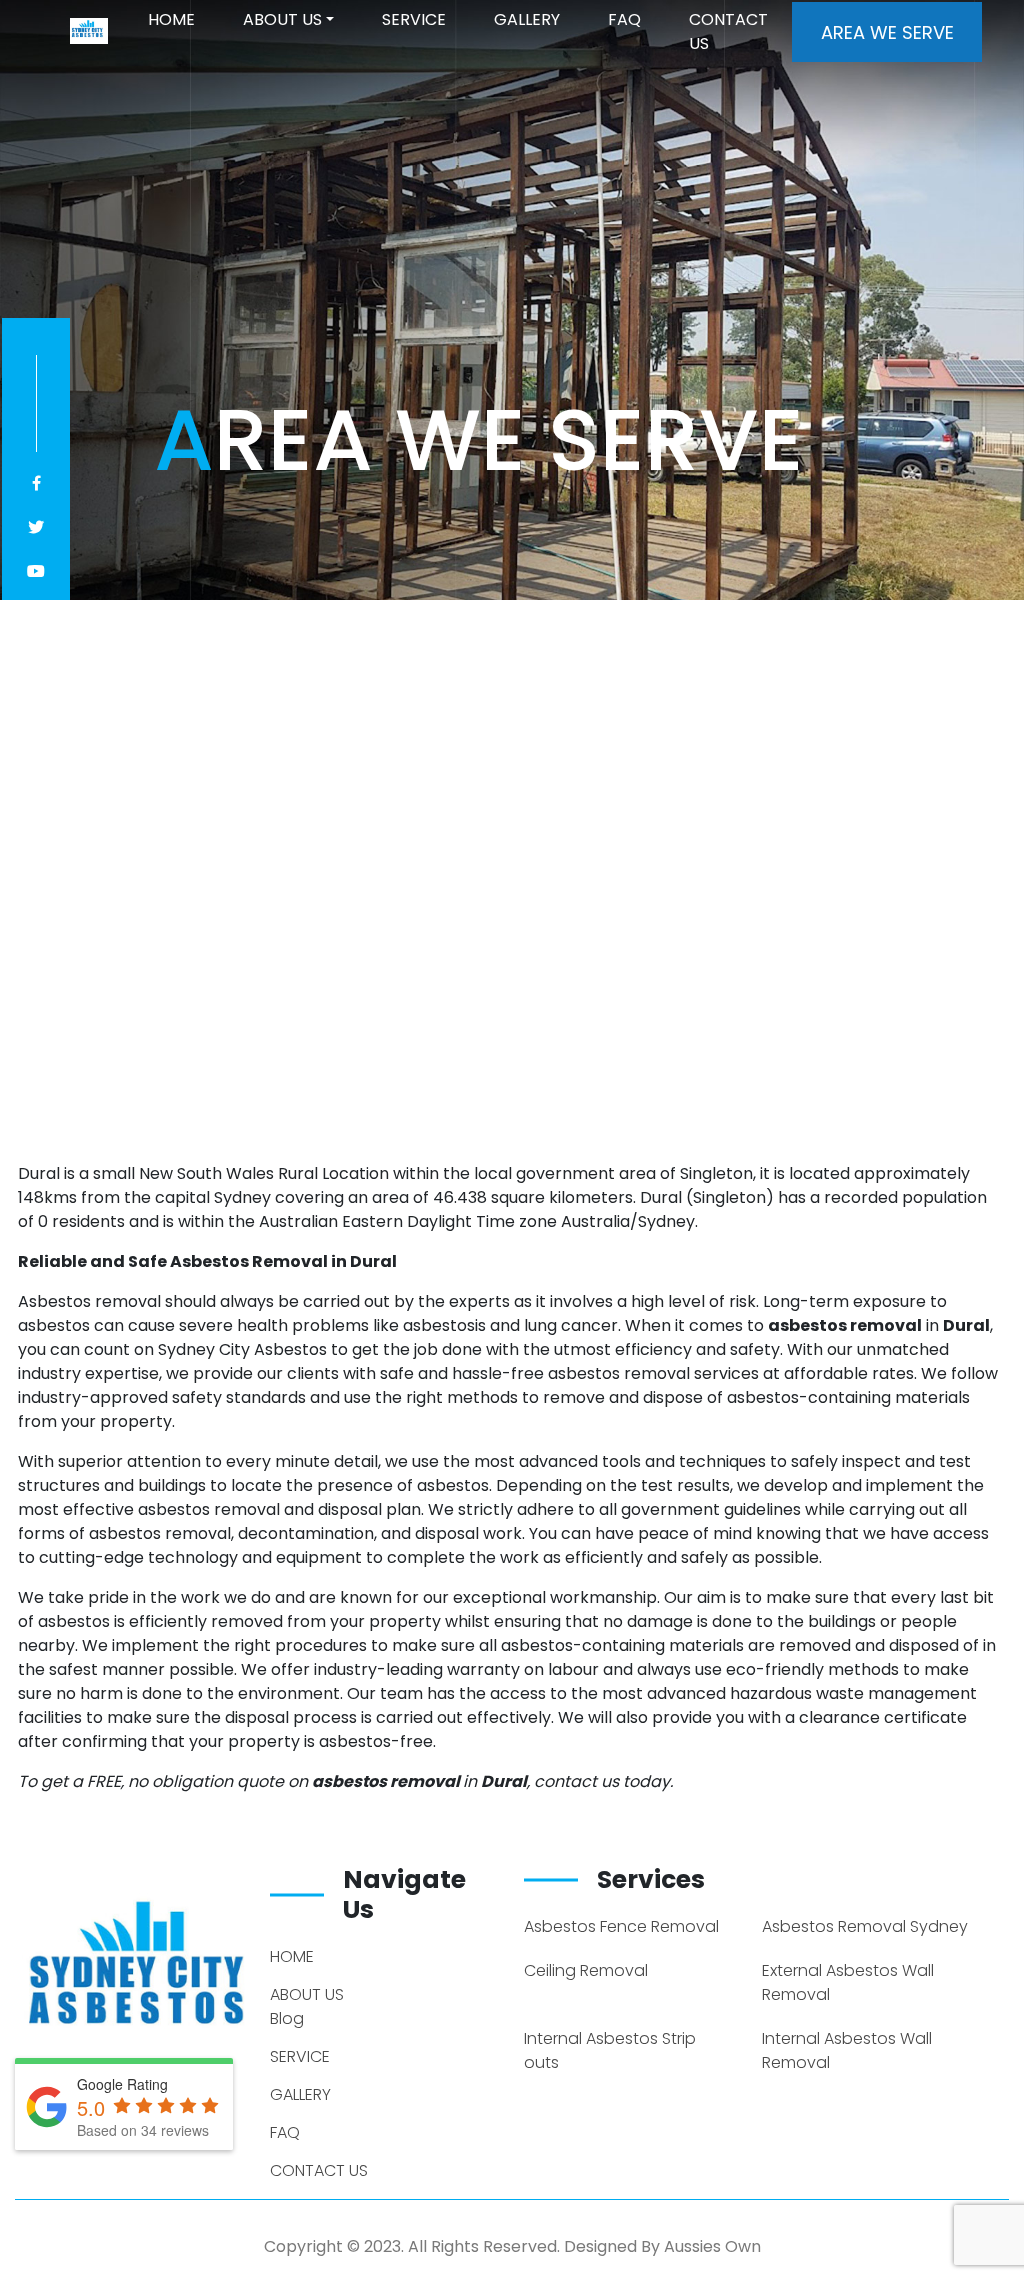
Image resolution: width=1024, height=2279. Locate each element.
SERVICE (414, 19)
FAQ (624, 19)
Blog (287, 2018)
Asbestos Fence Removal (621, 1926)
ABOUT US (282, 19)
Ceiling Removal (586, 1970)
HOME (171, 19)
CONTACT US (728, 31)
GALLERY (527, 19)
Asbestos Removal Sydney (865, 1926)
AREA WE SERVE (887, 32)
